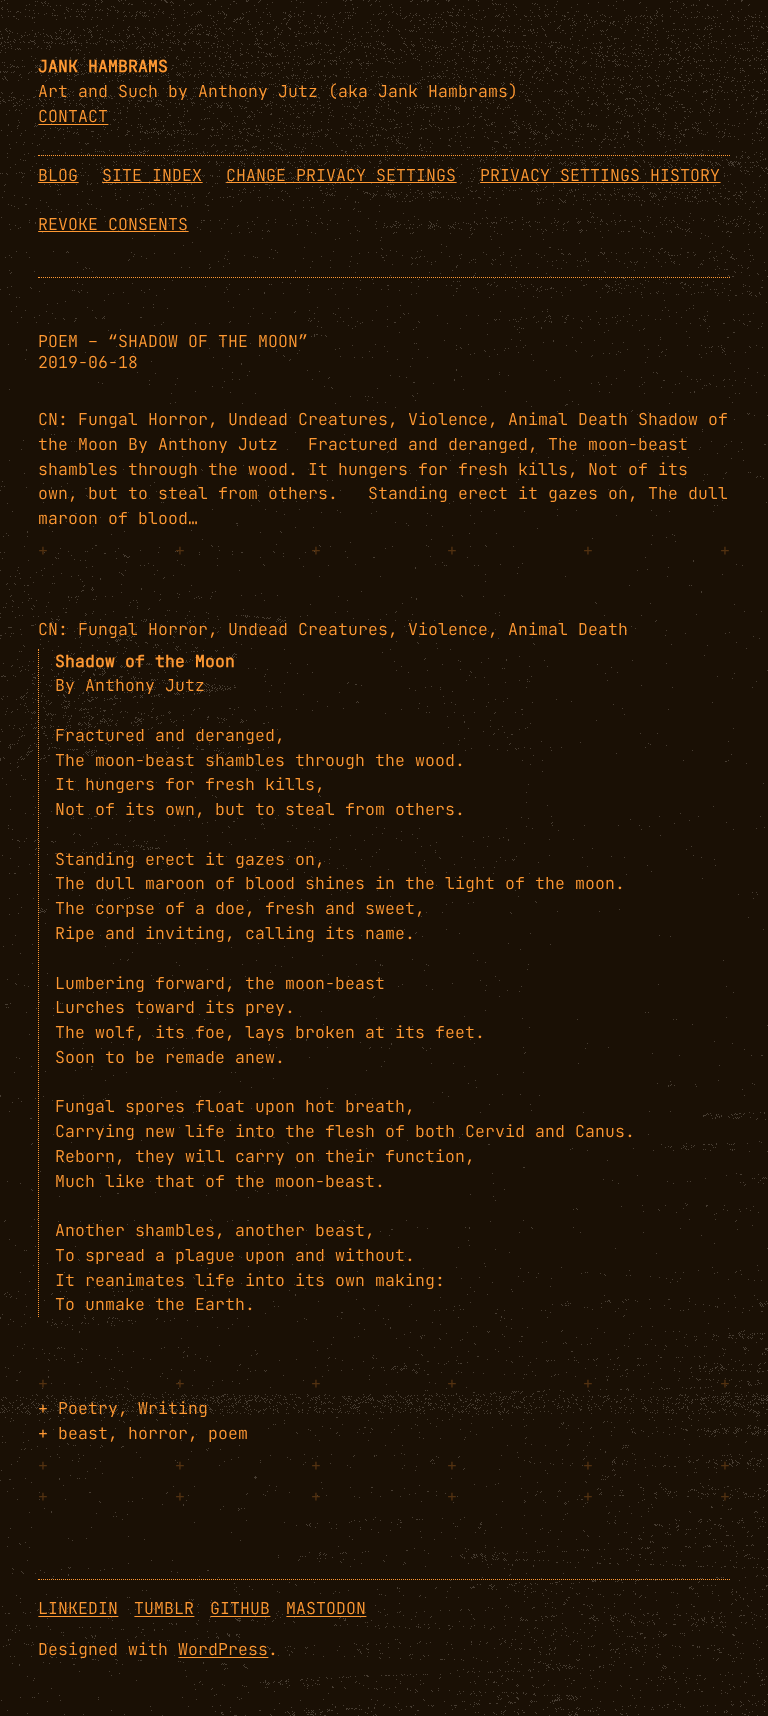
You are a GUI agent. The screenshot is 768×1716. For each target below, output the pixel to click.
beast (83, 1433)
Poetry (88, 1408)
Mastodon (326, 1608)
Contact (73, 116)
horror (158, 1433)
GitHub (240, 1608)
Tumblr (164, 1608)
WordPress (223, 1649)
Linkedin (78, 1608)
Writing (173, 1408)
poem (228, 1433)
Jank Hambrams (103, 66)
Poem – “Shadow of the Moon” (173, 341)
